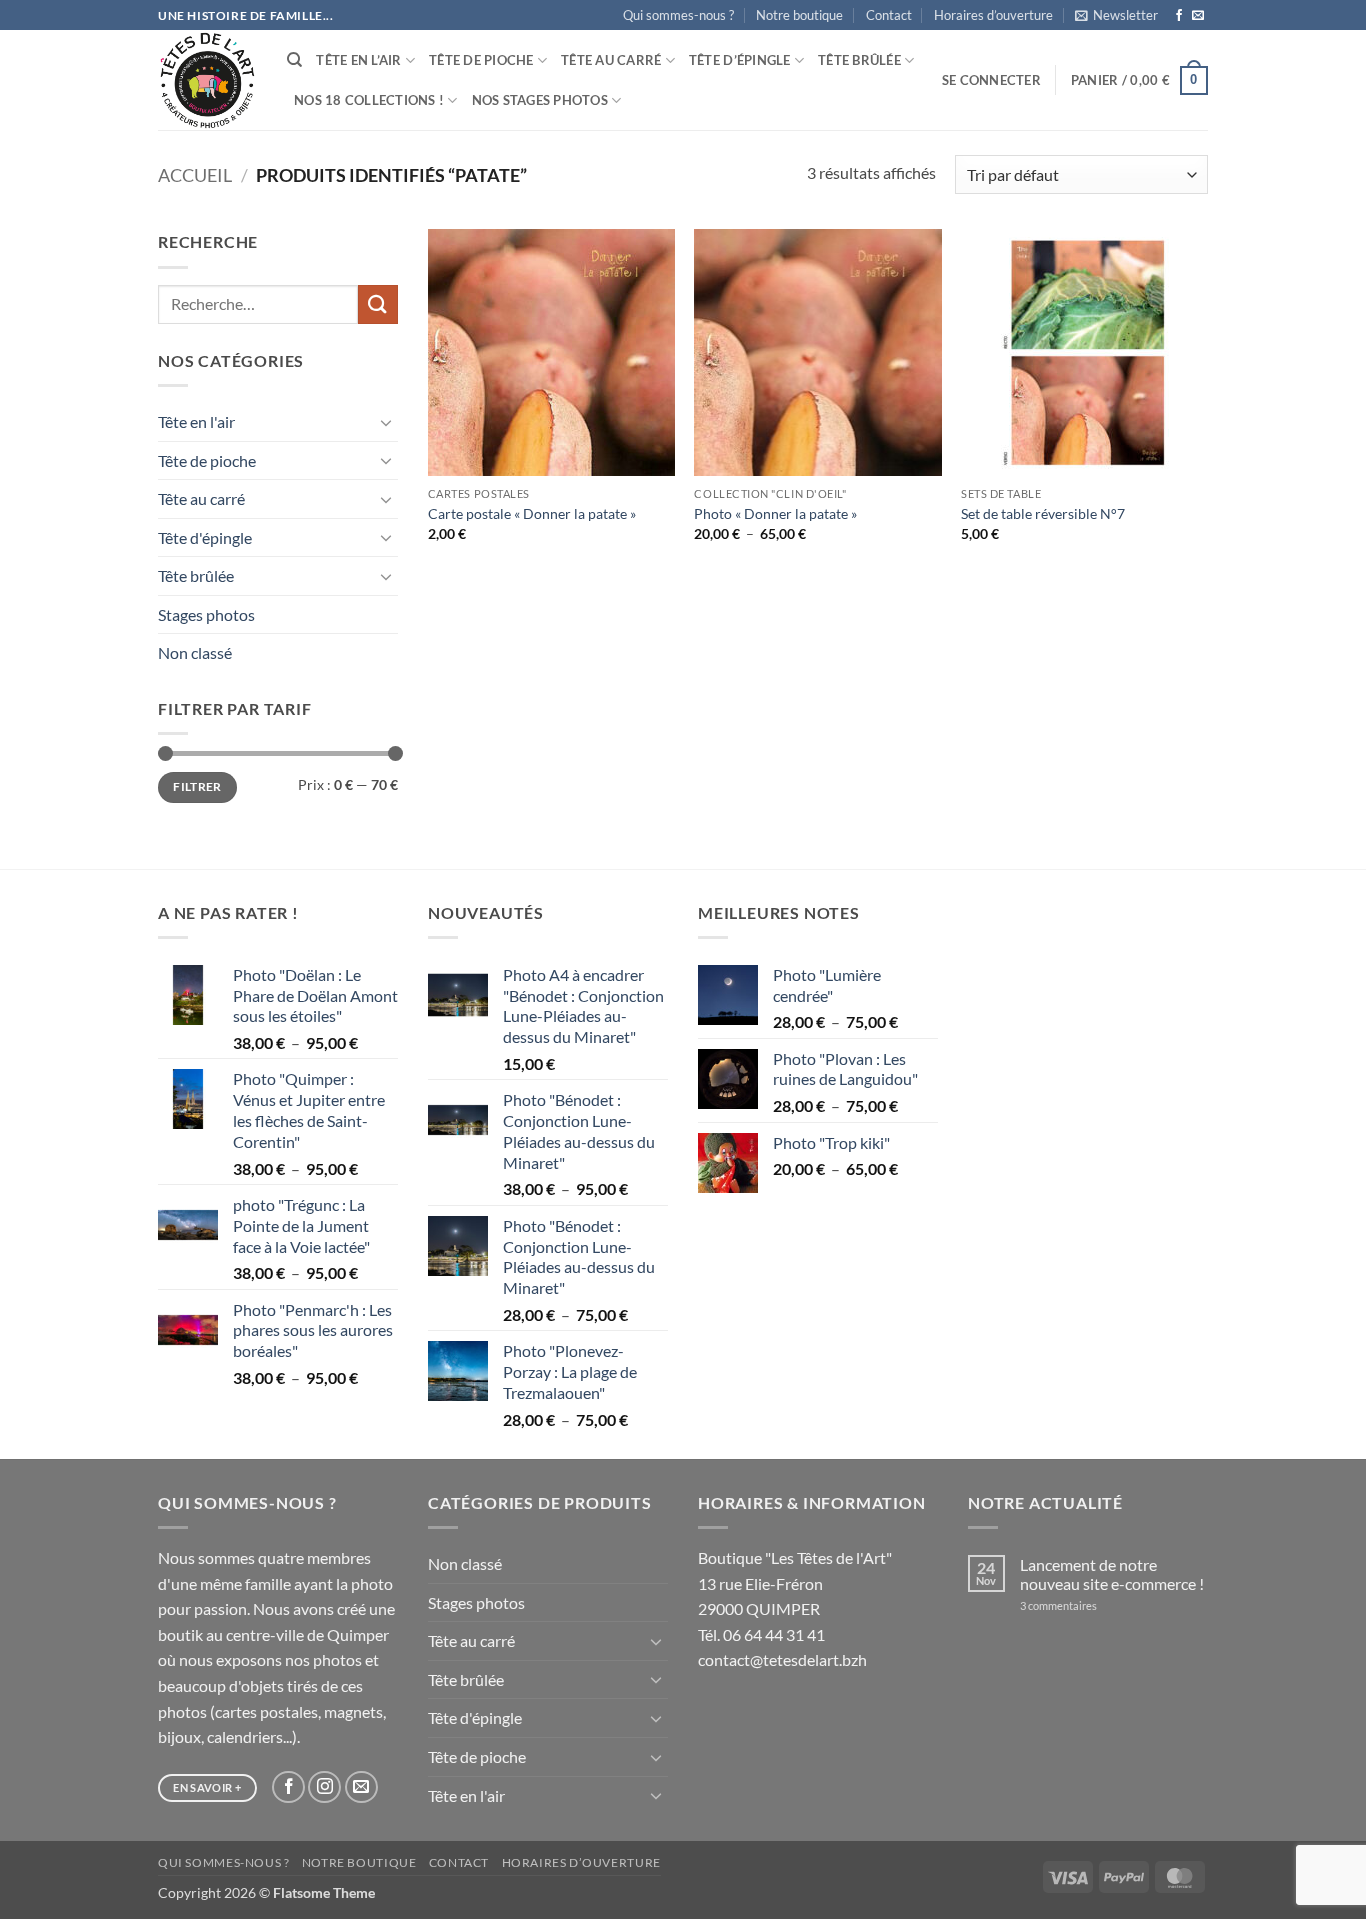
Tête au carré (611, 60)
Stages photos (206, 614)
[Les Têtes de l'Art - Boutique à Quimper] (207, 80)
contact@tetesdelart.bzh (782, 1659)
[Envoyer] (378, 304)
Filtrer (197, 786)
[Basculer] (386, 422)
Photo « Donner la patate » (775, 513)
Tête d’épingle (740, 60)
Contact (889, 15)
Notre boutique (799, 15)
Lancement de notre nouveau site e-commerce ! (1112, 1574)
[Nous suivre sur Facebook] (1179, 16)
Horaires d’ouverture (993, 15)
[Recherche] (294, 60)
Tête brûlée (859, 60)
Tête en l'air (196, 421)
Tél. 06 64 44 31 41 (761, 1634)
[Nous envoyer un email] (1198, 16)
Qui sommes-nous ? (678, 15)
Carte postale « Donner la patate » (532, 513)
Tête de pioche (481, 60)
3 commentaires (1085, 1605)
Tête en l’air (358, 60)
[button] (1116, 15)
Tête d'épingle (205, 537)
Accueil (195, 175)
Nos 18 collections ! (369, 100)
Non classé (195, 652)
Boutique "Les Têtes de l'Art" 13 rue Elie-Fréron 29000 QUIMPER (795, 1583)
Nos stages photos (540, 100)
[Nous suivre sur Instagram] (324, 1787)
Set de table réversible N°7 (1043, 513)
